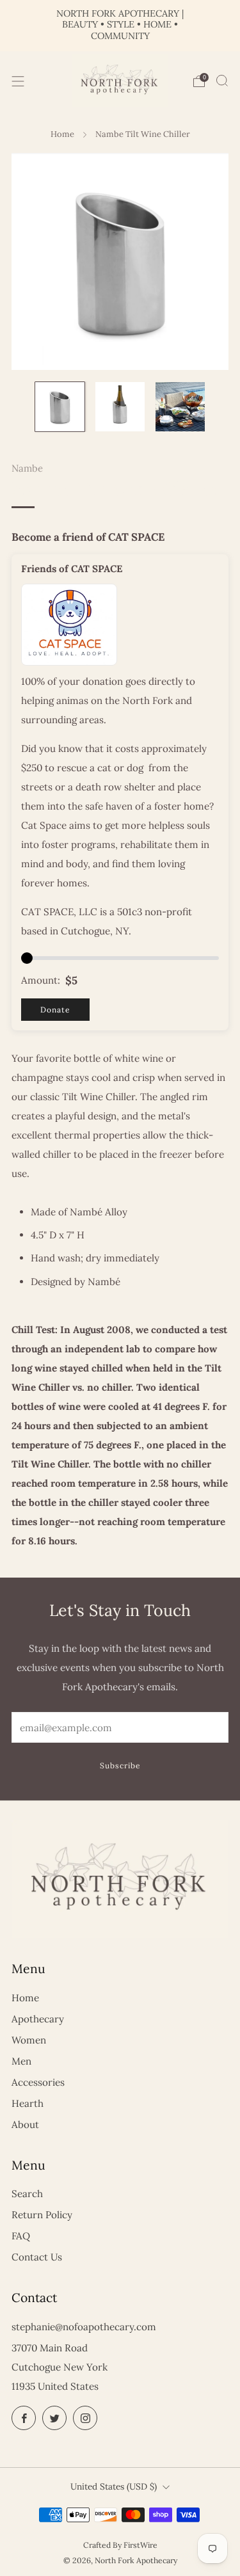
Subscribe (120, 1765)
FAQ (21, 2236)
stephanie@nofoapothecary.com (84, 2327)
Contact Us (37, 2257)
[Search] (222, 81)
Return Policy (42, 2215)
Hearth (28, 2103)
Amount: (41, 980)
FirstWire (140, 2545)
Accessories (38, 2082)
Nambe (27, 468)
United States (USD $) (114, 2486)
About (25, 2124)
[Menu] (18, 81)
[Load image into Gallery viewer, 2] (120, 407)
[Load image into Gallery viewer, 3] (180, 407)
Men (21, 2061)
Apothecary (38, 2019)
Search (27, 2194)
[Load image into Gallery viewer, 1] (60, 407)
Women (29, 2040)
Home (62, 134)
